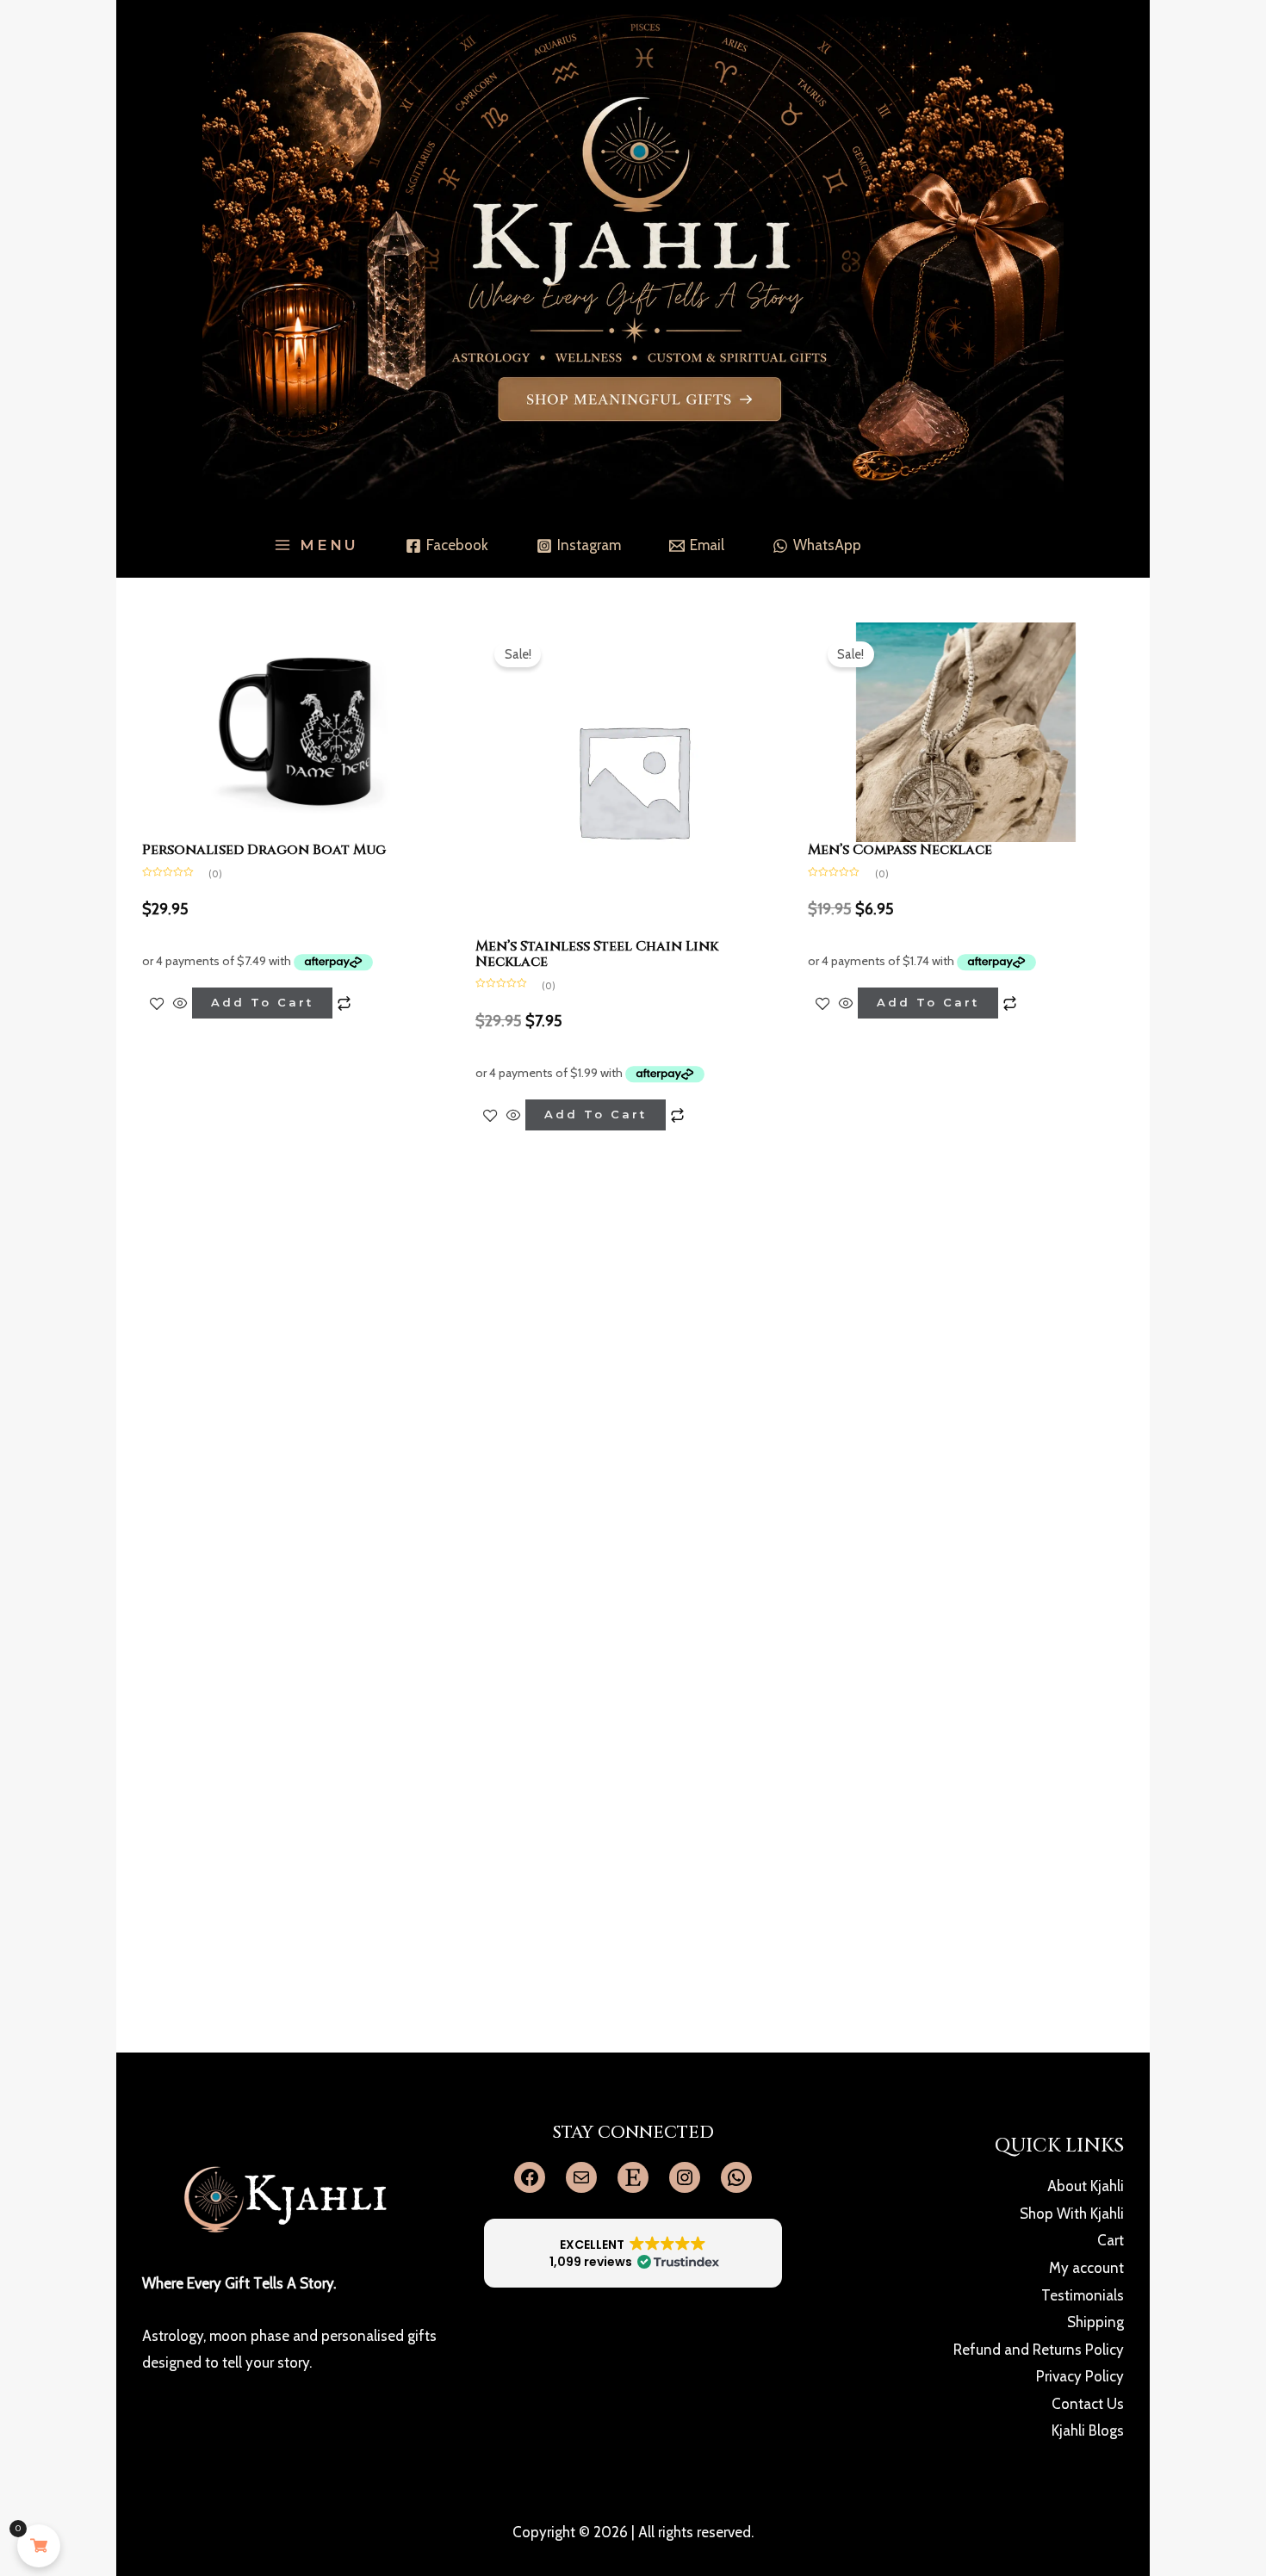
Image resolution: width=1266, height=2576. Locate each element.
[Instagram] (685, 2177)
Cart (1111, 2240)
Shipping (1095, 2322)
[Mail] (581, 2177)
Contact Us (1088, 2404)
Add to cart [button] (262, 1002)
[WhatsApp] (736, 2177)
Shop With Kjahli (1072, 2214)
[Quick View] (180, 1003)
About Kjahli (1086, 2186)
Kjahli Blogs (1088, 2430)
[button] (633, 2253)
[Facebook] (530, 2177)
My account (1086, 2268)
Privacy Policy (1080, 2376)
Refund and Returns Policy (1039, 2350)
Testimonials (1083, 2295)
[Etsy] (633, 2177)
